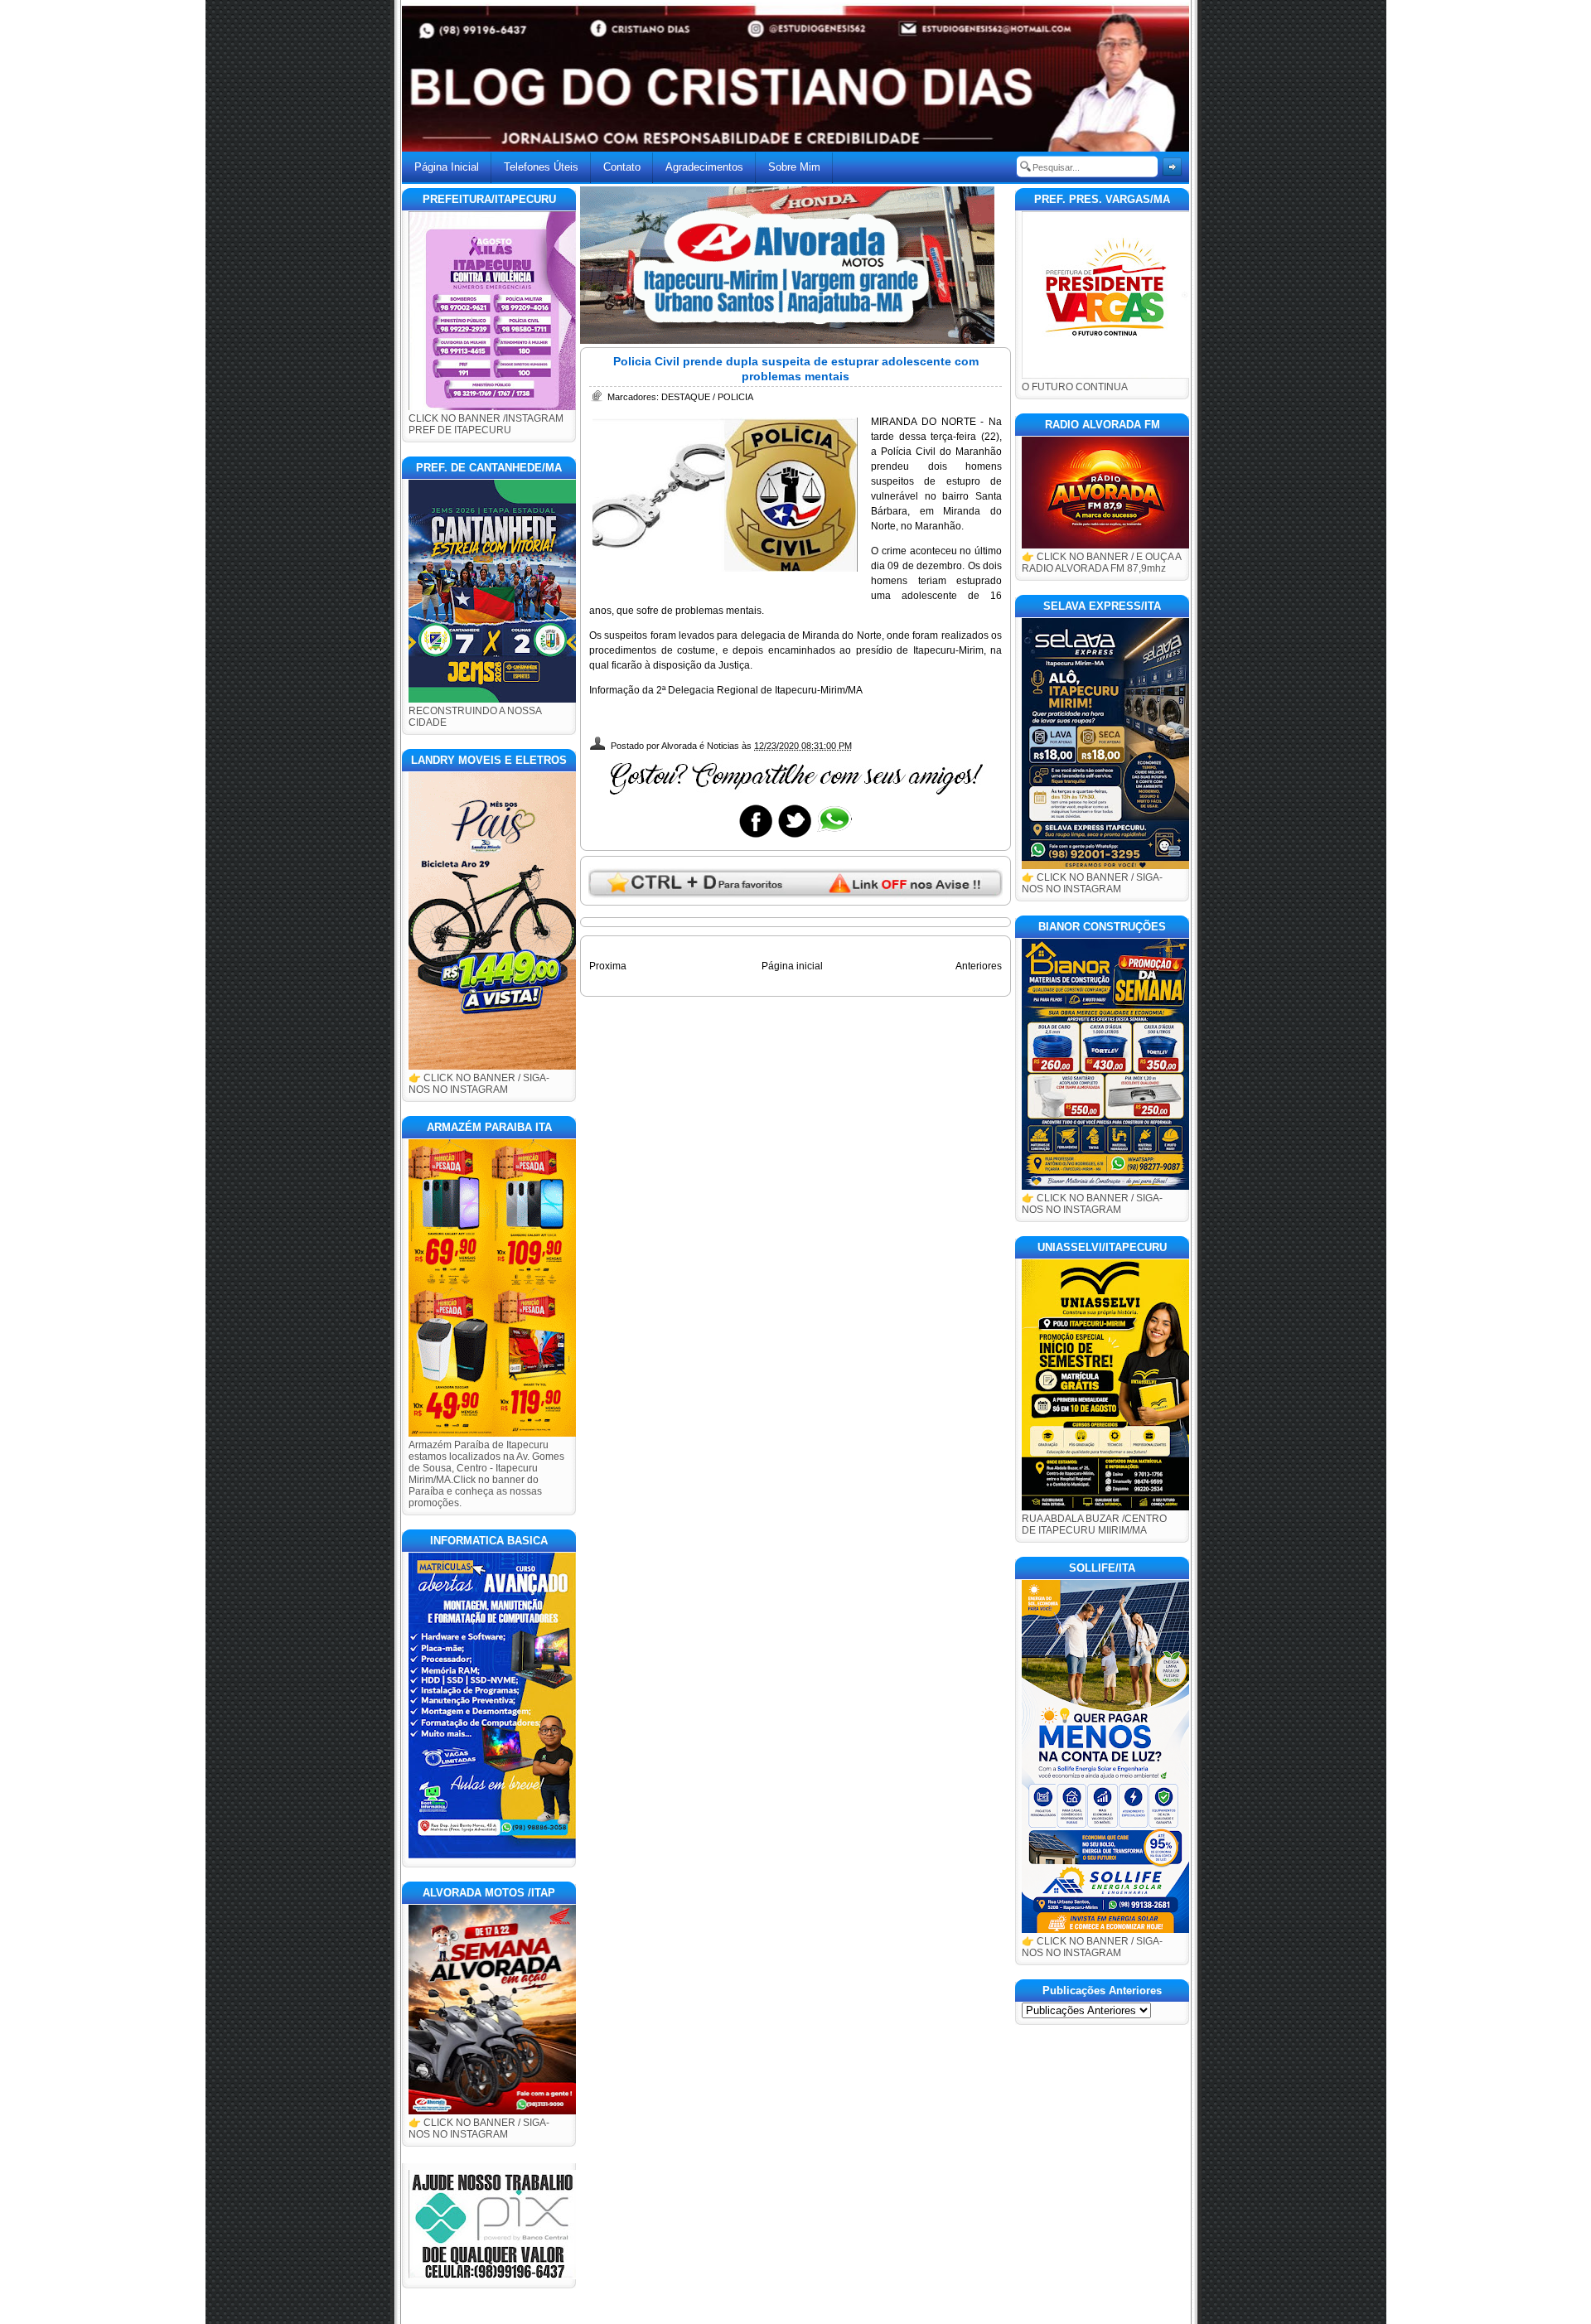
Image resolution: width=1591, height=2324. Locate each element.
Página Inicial (447, 167)
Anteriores (979, 966)
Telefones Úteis (541, 167)
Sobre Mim (794, 167)
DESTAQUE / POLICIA (707, 397)
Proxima (608, 966)
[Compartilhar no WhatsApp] (834, 837)
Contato (622, 167)
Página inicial (792, 966)
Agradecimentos (704, 167)
